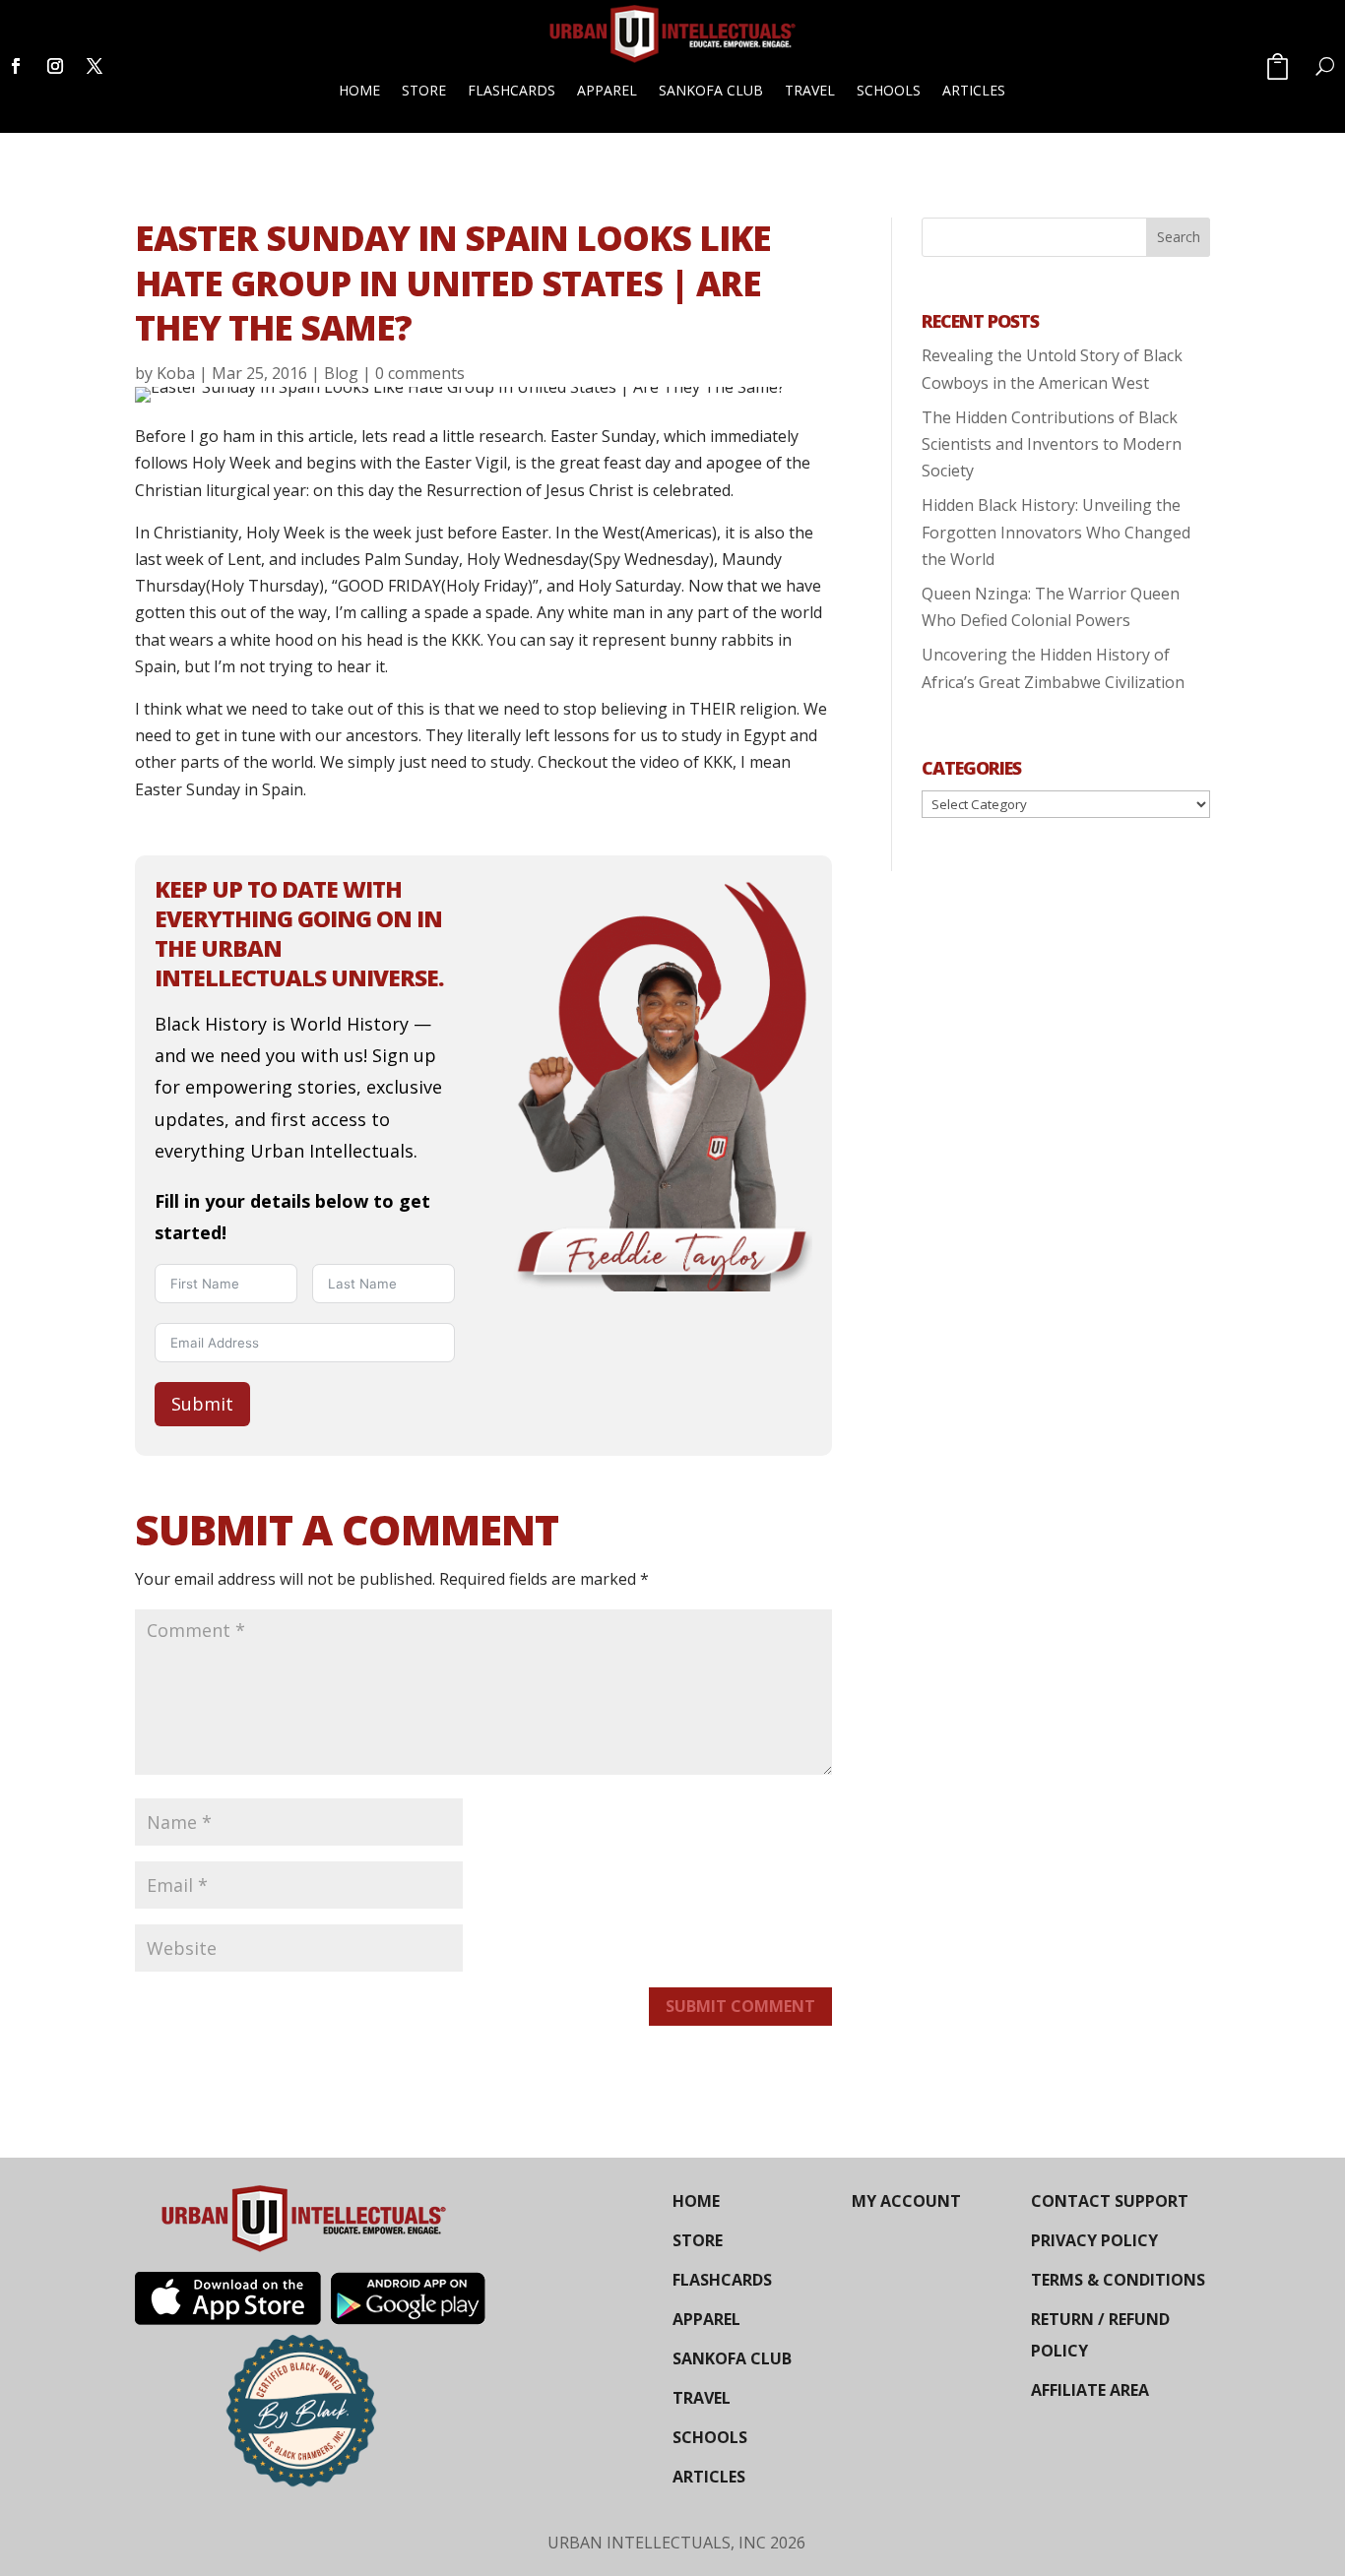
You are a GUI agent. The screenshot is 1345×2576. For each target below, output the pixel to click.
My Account (906, 2201)
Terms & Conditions (1118, 2280)
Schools (889, 90)
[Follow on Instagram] (55, 66)
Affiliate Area (1090, 2390)
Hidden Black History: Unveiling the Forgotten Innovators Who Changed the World (1056, 532)
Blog (341, 373)
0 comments (420, 373)
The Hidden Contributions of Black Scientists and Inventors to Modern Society (1052, 444)
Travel (810, 90)
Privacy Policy (1094, 2240)
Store (424, 90)
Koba (176, 373)
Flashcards (512, 90)
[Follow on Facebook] (16, 66)
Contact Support (1110, 2201)
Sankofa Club (711, 90)
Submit (202, 1404)
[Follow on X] (95, 66)
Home (359, 90)
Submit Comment (740, 2006)
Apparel (607, 90)
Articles (974, 90)
